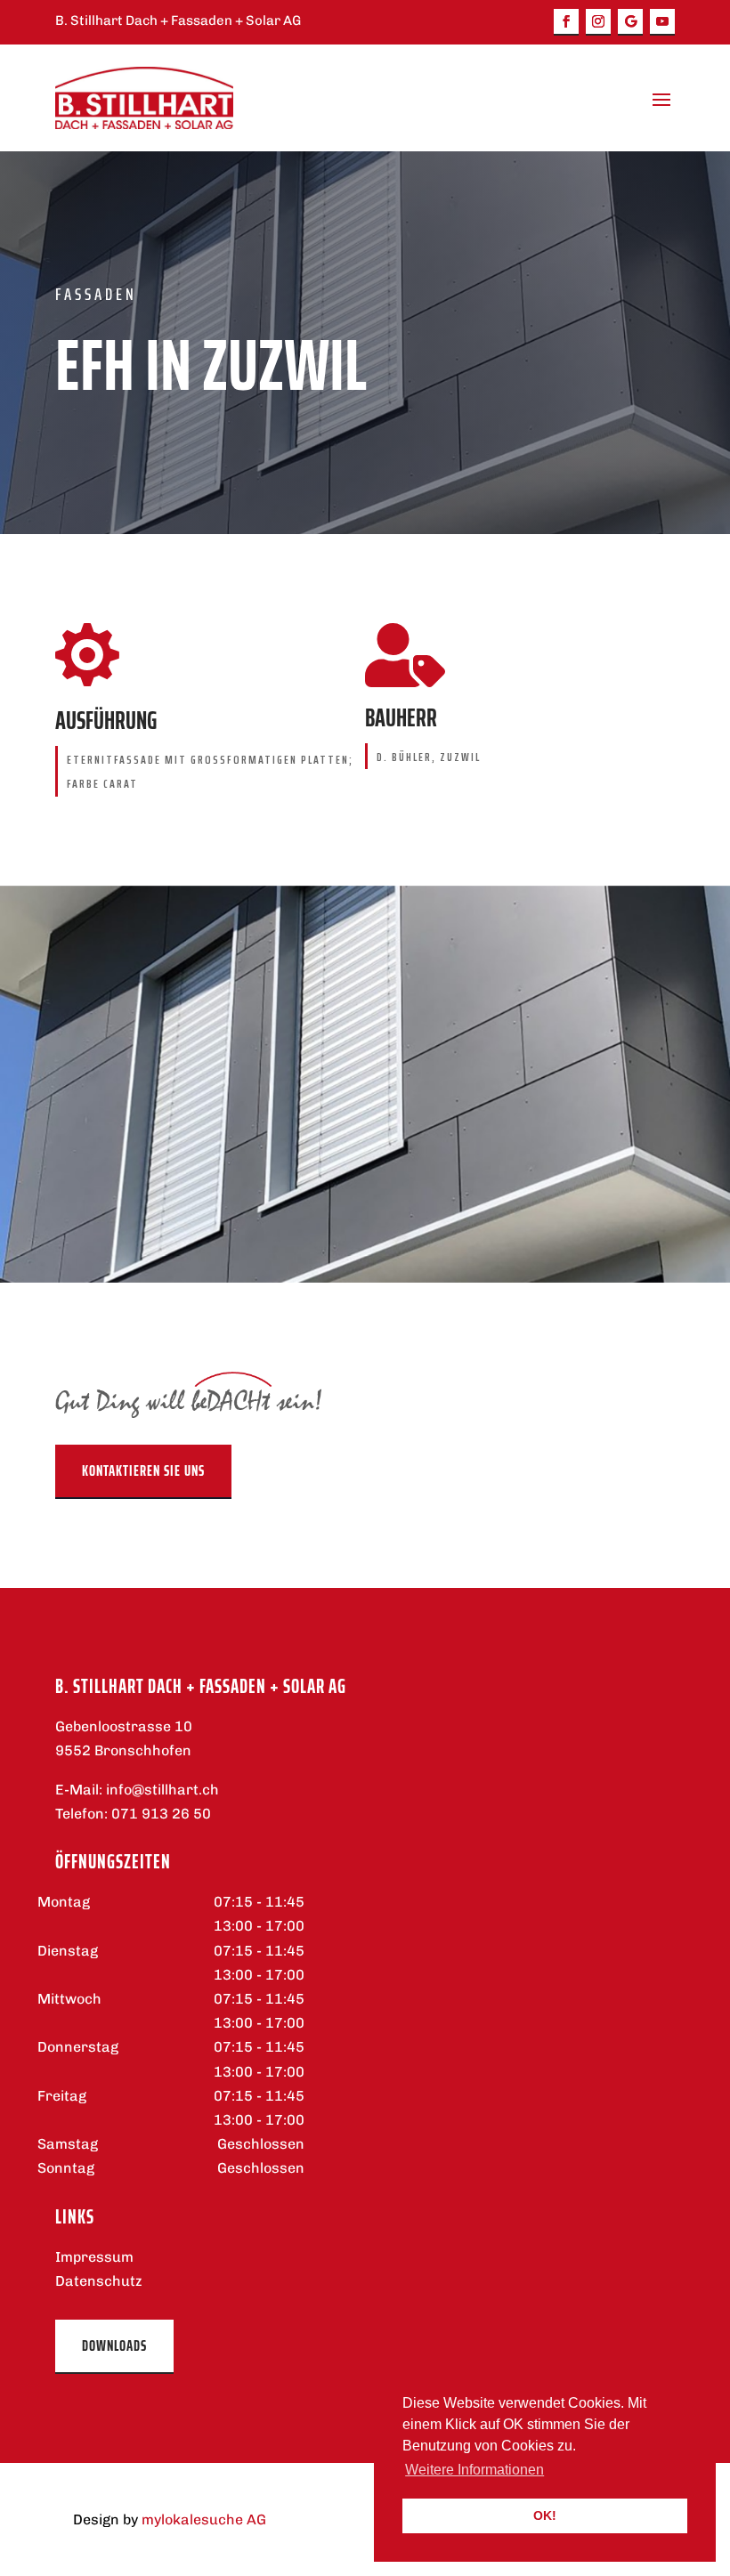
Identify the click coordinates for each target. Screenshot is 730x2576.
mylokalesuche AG (204, 2519)
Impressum (94, 2257)
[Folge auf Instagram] (598, 22)
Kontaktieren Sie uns (143, 1470)
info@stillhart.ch (162, 1790)
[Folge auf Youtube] (662, 22)
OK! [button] (545, 2515)
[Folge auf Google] (630, 22)
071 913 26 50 (161, 1814)
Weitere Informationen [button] (474, 2470)
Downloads (114, 2345)
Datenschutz (99, 2281)
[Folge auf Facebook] (566, 22)
